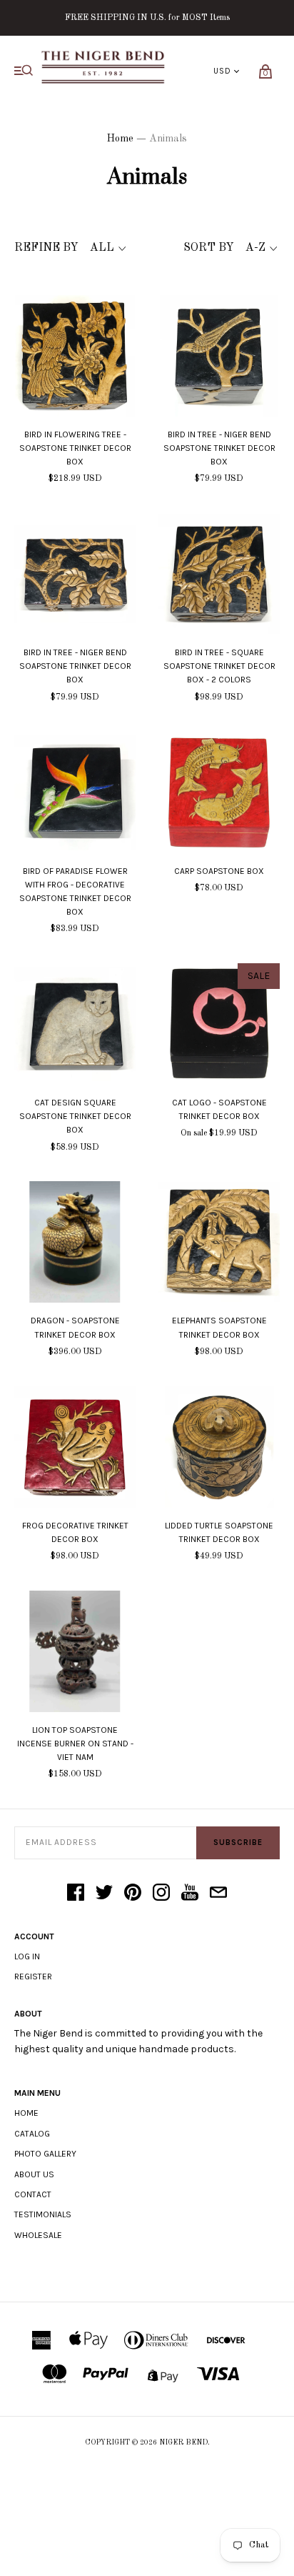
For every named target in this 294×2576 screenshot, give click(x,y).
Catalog (32, 2134)
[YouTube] (190, 1894)
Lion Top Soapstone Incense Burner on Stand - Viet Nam (75, 1744)
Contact (33, 2194)
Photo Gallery (45, 2154)
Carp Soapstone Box (219, 871)
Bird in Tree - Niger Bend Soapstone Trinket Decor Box (219, 448)
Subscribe (238, 1843)
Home (120, 139)
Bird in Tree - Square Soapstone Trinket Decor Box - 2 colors (219, 666)
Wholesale (38, 2235)
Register (33, 1976)
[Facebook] (76, 1894)
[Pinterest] (133, 1894)
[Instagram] (161, 1894)
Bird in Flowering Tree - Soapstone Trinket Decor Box (75, 448)
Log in (27, 1956)
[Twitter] (104, 1894)
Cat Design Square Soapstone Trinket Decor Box (75, 1116)
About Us (34, 2174)
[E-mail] (218, 1894)
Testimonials (43, 2214)
